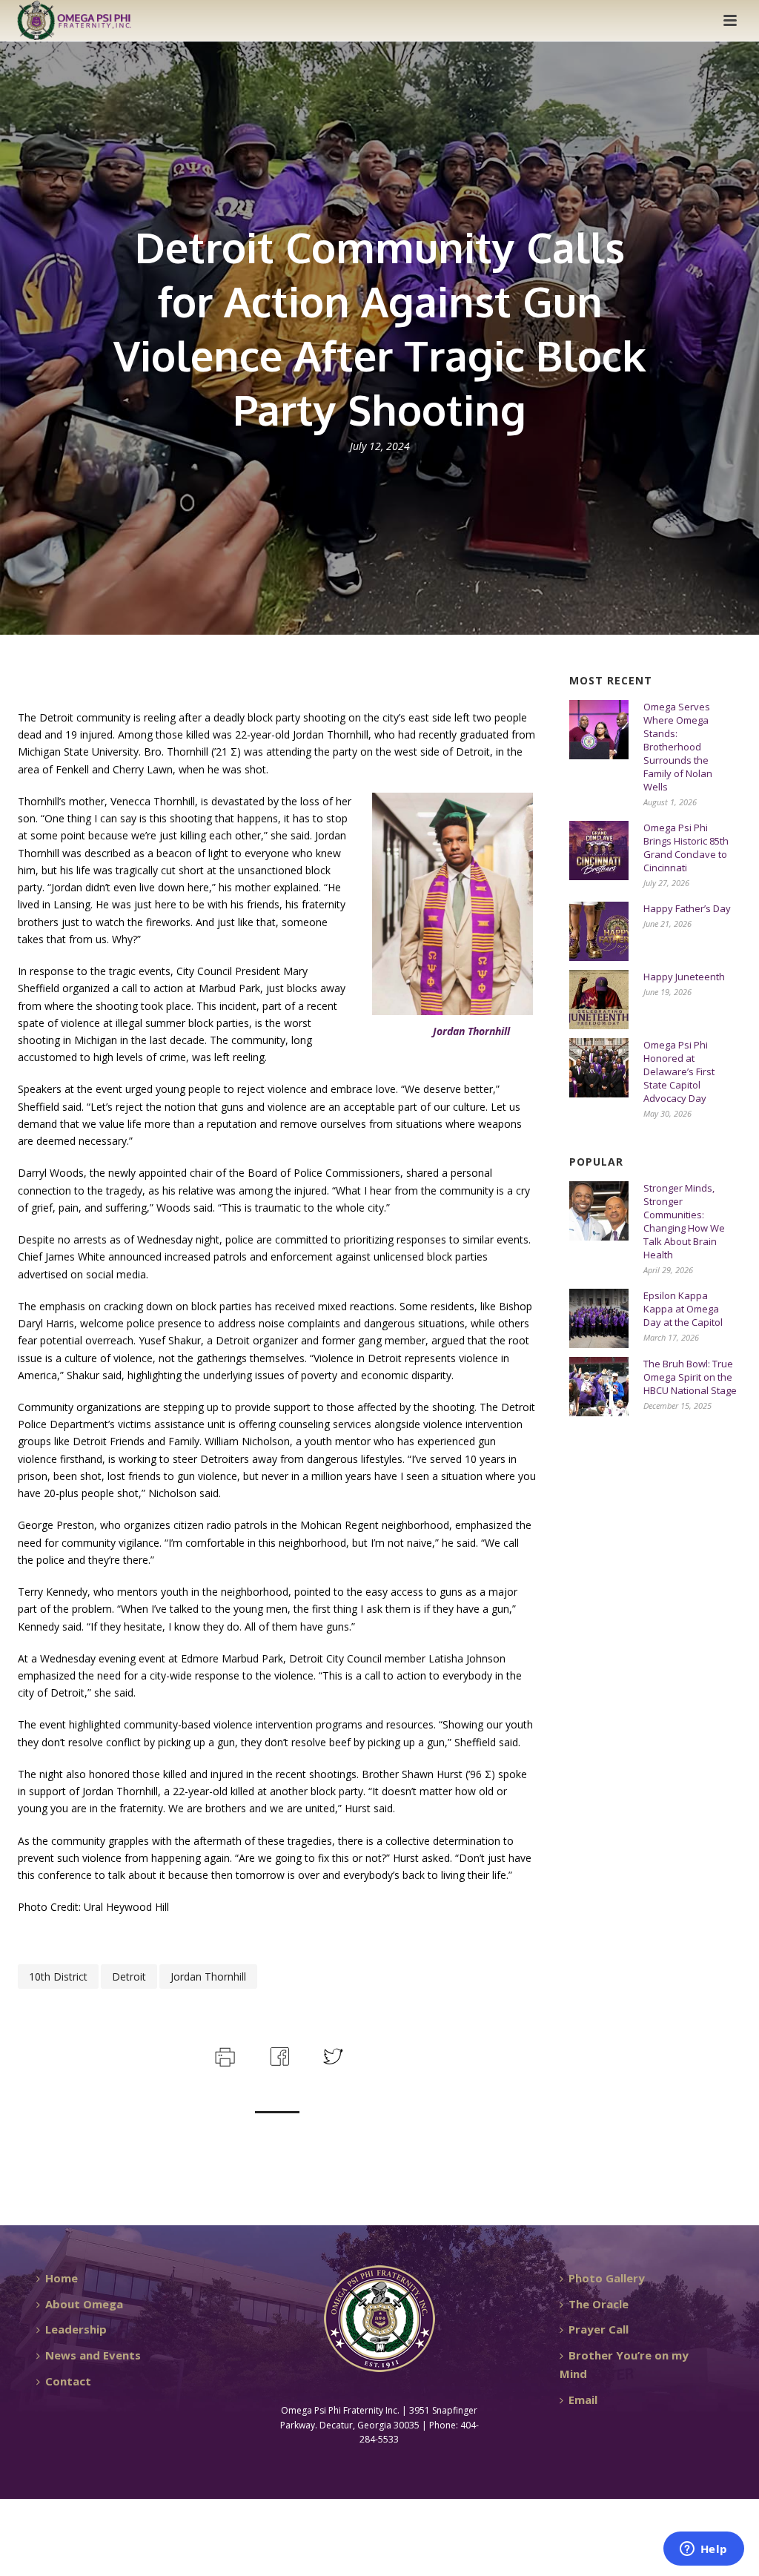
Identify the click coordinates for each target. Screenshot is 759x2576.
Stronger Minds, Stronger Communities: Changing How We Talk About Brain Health (684, 1221)
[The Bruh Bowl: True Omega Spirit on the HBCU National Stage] (599, 1387)
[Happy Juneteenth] (599, 1000)
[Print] (223, 2055)
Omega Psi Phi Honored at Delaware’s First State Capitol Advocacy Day (679, 1071)
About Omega (84, 2304)
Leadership (76, 2329)
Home (62, 2278)
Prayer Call (599, 2329)
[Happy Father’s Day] (599, 931)
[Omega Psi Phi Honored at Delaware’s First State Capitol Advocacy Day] (599, 1068)
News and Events (93, 2355)
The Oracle (599, 2304)
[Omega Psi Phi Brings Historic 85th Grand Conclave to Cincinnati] (599, 851)
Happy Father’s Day (687, 908)
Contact (68, 2381)
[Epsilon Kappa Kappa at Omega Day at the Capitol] (599, 1318)
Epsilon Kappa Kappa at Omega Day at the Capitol (683, 1309)
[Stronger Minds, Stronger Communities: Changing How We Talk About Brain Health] (599, 1211)
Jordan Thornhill (208, 1976)
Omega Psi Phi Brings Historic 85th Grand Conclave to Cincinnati (686, 848)
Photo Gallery (607, 2278)
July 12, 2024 (380, 446)
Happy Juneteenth (684, 977)
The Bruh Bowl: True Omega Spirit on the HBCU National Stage (690, 1377)
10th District (58, 1976)
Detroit (129, 1976)
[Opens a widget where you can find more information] (703, 2550)
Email (583, 2400)
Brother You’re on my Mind (624, 2364)
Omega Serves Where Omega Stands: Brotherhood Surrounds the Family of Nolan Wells (678, 747)
